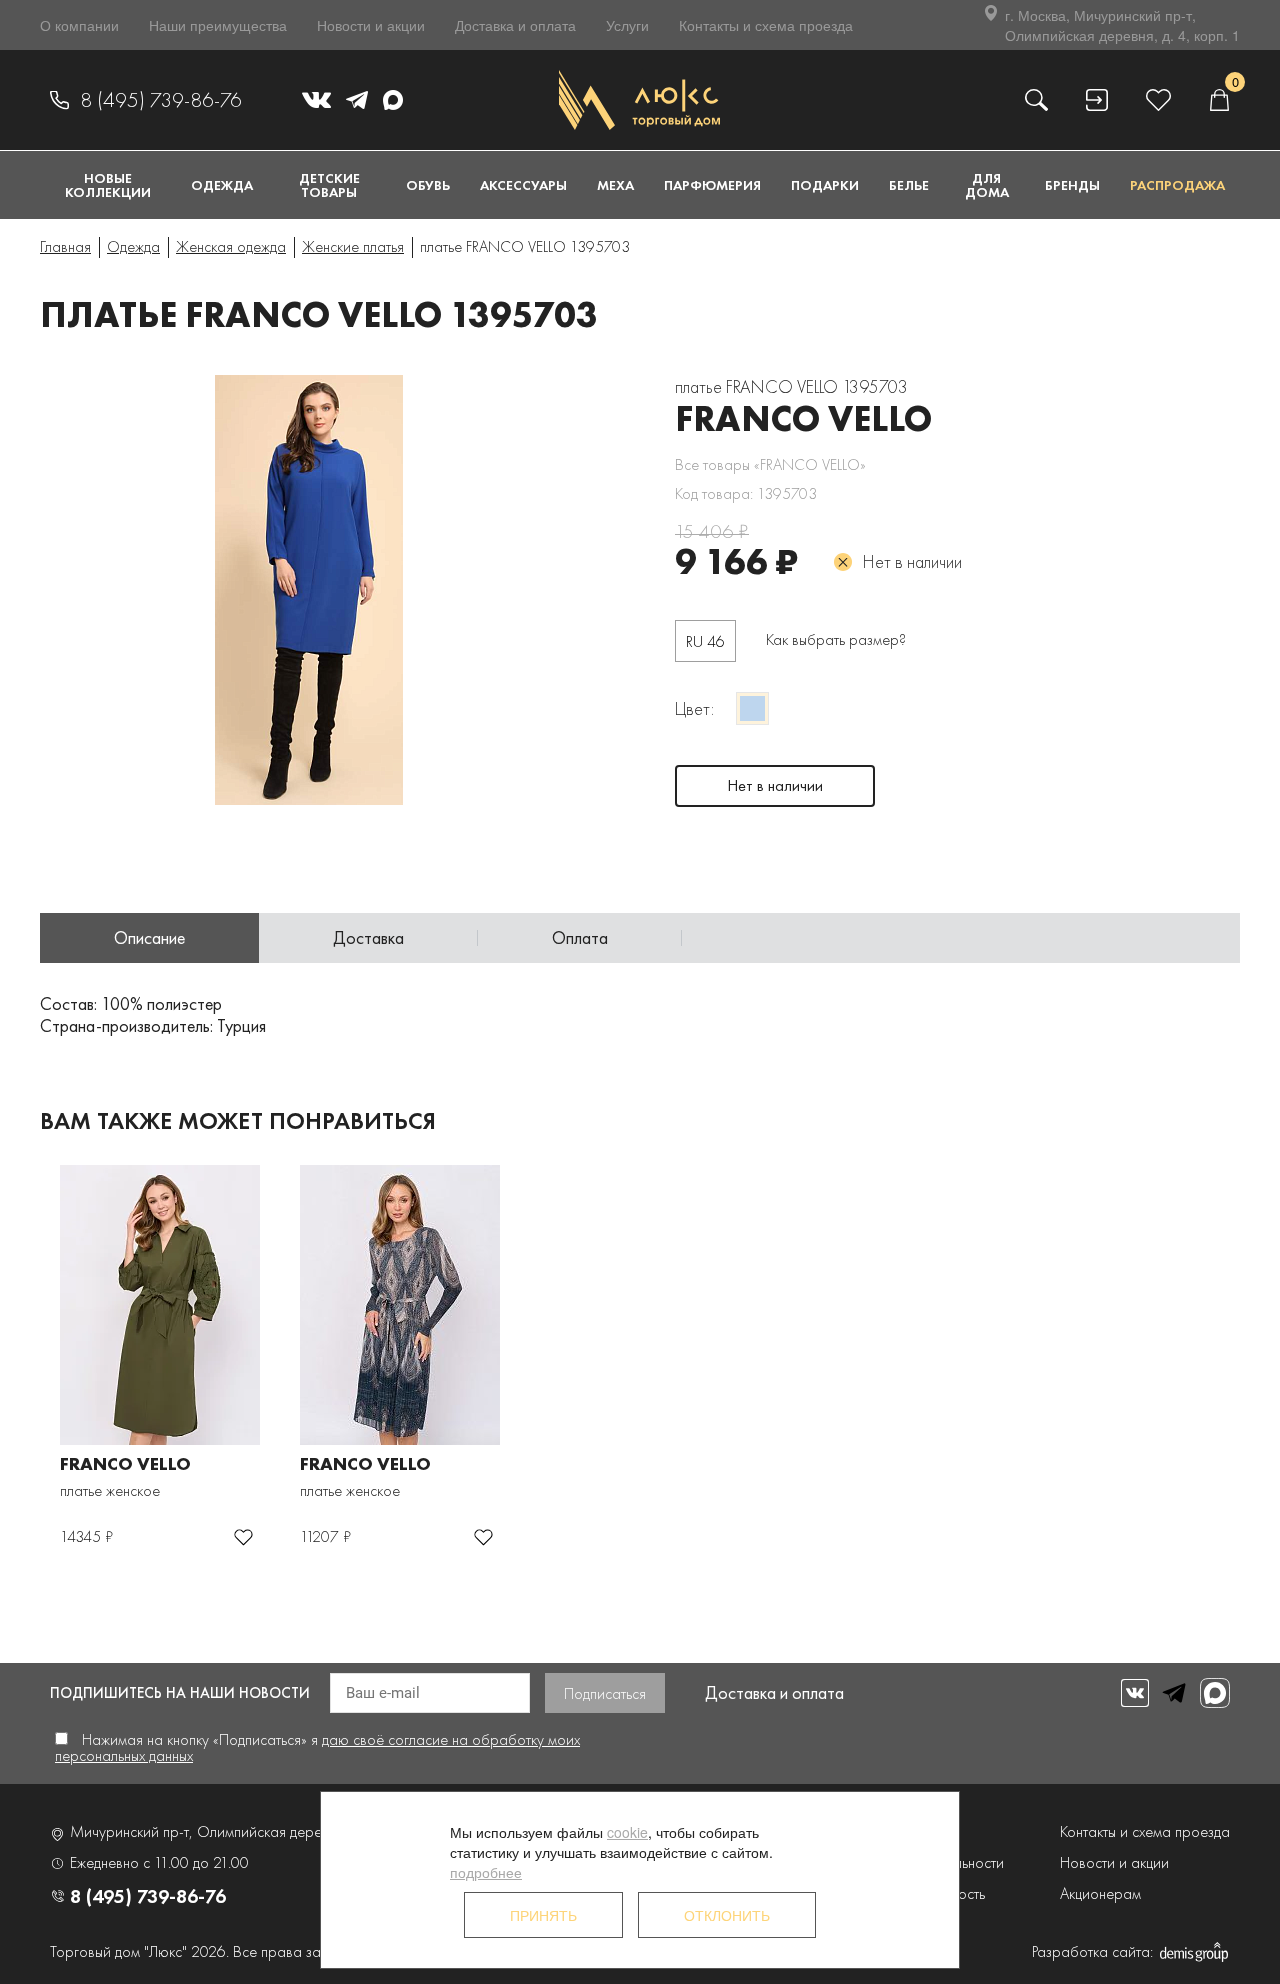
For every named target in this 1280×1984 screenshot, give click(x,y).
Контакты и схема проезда (766, 25)
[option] (390, 590)
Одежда (222, 185)
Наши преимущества (218, 25)
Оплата (580, 937)
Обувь (428, 185)
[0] (1219, 99)
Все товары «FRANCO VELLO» (770, 464)
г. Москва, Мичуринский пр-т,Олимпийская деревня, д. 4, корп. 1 (1122, 25)
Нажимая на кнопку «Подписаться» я (317, 1747)
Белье (909, 185)
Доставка (368, 937)
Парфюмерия (712, 185)
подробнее (486, 1872)
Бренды (1072, 185)
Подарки (825, 185)
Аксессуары (523, 185)
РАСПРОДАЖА (1177, 185)
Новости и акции (371, 25)
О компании (79, 25)
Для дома (987, 185)
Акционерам (1100, 1893)
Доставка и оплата (515, 25)
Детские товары (329, 185)
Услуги (627, 25)
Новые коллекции (108, 185)
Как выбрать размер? (836, 639)
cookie (627, 1832)
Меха (615, 185)
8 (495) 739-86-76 (161, 100)
